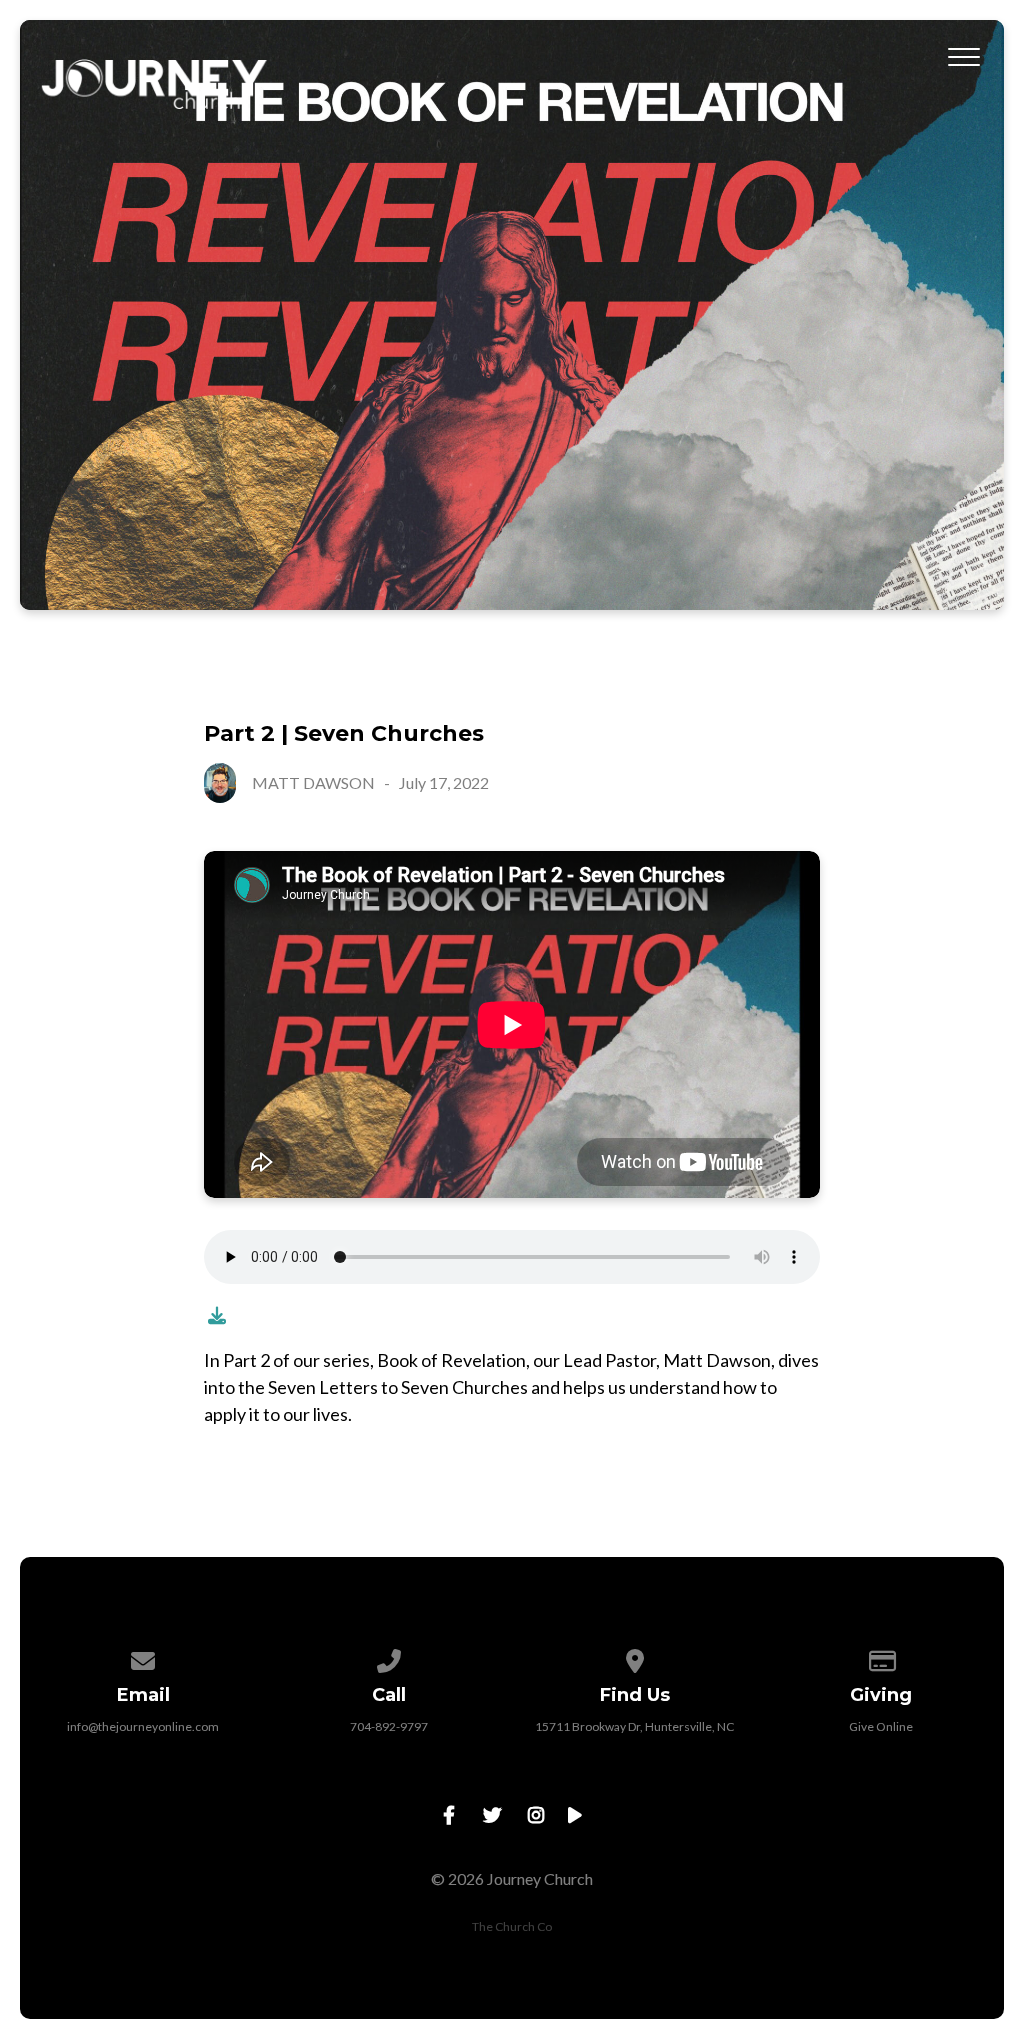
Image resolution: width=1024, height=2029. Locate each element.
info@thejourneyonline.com (143, 1726)
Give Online (881, 1726)
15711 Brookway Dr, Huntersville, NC (634, 1726)
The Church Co (512, 1926)
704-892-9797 (389, 1726)
